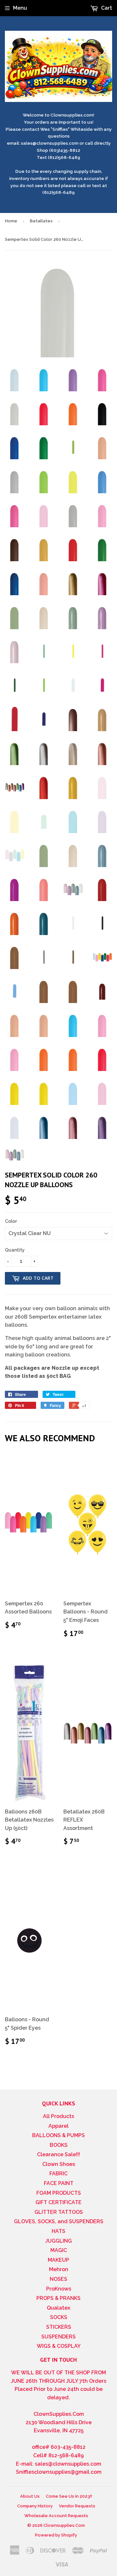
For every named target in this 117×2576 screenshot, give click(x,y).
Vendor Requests (77, 2506)
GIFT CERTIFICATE (58, 2202)
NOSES (58, 2279)
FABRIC (58, 2174)
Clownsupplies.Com (64, 2525)
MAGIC (59, 2250)
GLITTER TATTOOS (59, 2212)
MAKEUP (58, 2260)
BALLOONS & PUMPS (58, 2135)
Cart (106, 8)
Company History (35, 2506)
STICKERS (59, 2327)
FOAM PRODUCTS (59, 2193)
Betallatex (41, 221)
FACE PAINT (59, 2183)
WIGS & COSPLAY (59, 2346)
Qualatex (58, 2308)
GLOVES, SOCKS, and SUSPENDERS (59, 2221)
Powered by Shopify (56, 2535)
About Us (30, 2496)
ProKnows (59, 2289)
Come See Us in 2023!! (69, 2496)
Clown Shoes (59, 2164)
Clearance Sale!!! (58, 2154)
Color (11, 1221)
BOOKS (59, 2145)
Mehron (59, 2269)
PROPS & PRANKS (58, 2298)
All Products (58, 2116)
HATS (58, 2231)
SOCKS (59, 2317)
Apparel (58, 2126)
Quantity (15, 1250)
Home (11, 221)
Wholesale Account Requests (56, 2516)
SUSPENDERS (58, 2337)
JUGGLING (58, 2241)
